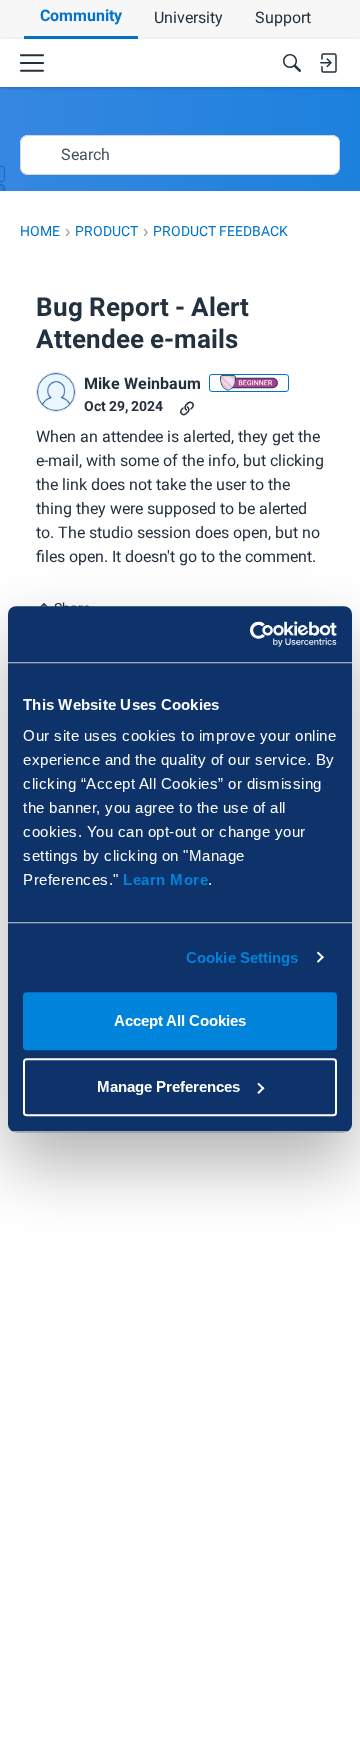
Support (283, 17)
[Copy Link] (187, 406)
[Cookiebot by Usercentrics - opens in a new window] (254, 634)
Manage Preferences (168, 1086)
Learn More (165, 879)
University (188, 17)
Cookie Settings (242, 957)
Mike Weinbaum (142, 383)
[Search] (292, 63)
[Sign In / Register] (328, 63)
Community (81, 15)
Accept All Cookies (180, 1020)
